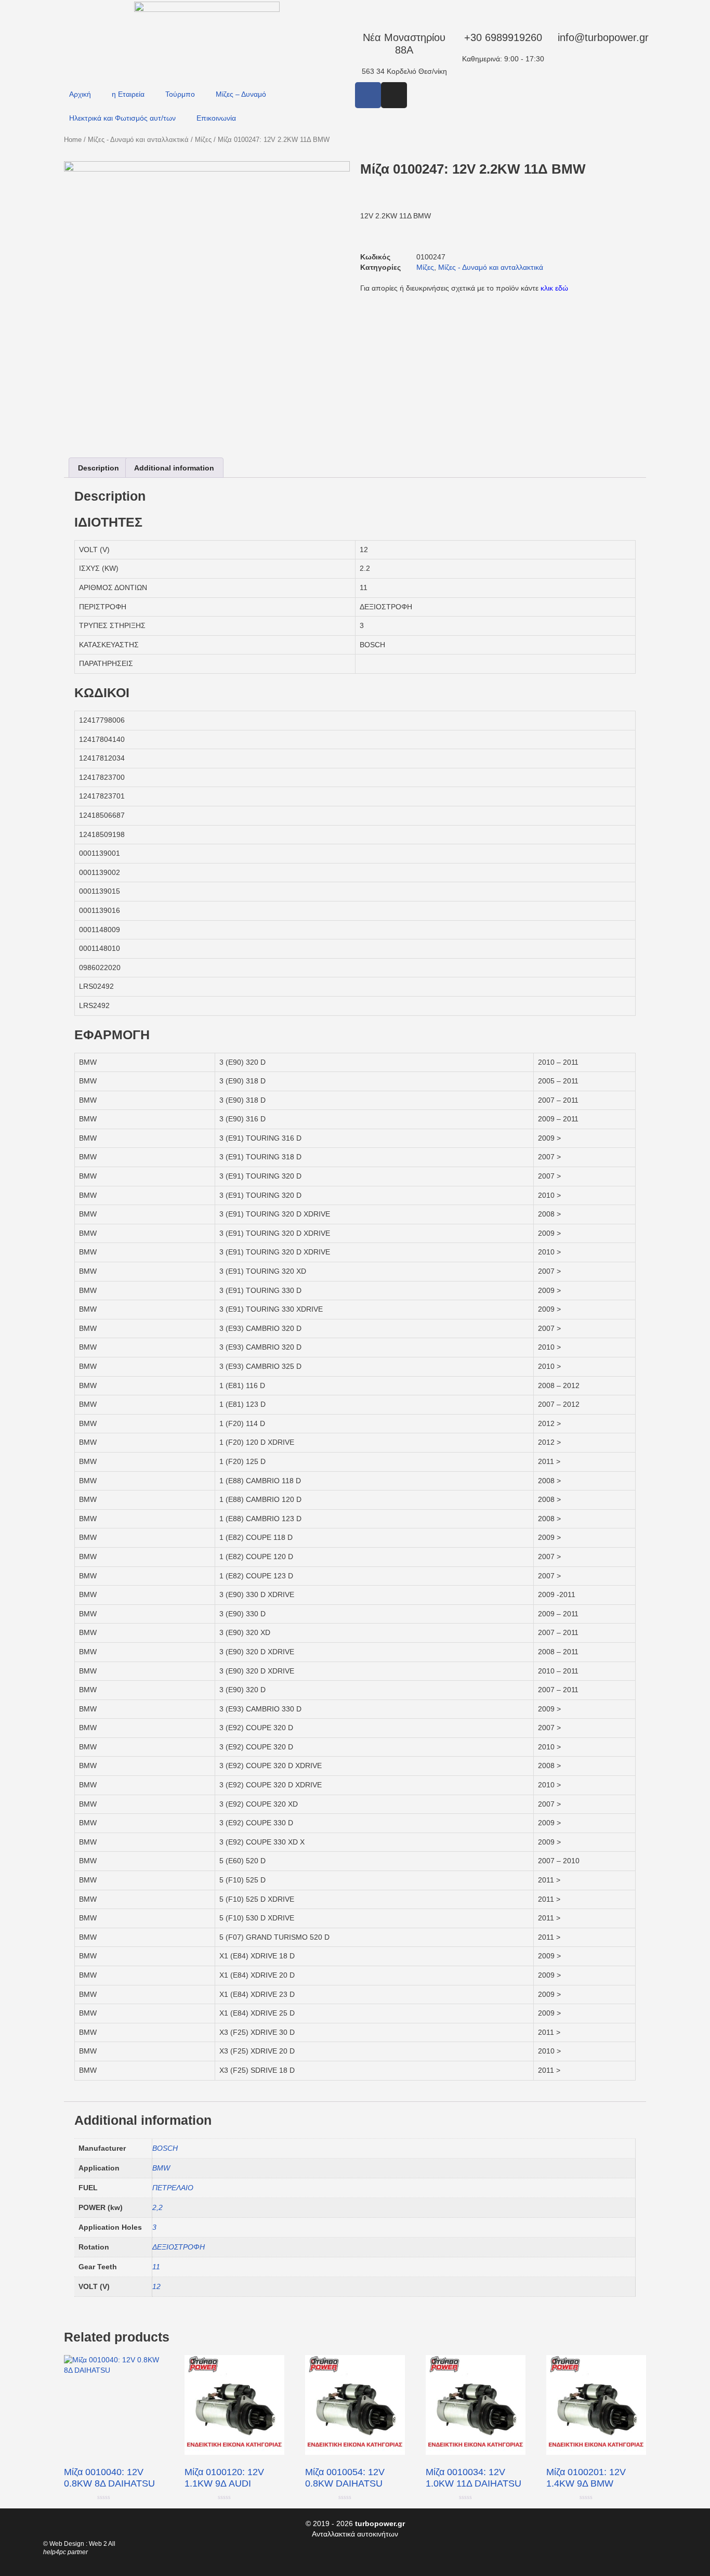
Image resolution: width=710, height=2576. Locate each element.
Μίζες (203, 140)
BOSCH (165, 2148)
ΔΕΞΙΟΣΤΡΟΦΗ (179, 2247)
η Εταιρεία (128, 94)
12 (156, 2286)
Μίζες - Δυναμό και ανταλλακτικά (138, 140)
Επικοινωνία (216, 118)
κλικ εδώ (554, 288)
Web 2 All (102, 2544)
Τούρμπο (180, 94)
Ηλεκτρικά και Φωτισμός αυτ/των (122, 118)
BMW (161, 2168)
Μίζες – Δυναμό (241, 94)
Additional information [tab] (174, 468)
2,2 (157, 2207)
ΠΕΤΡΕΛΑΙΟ (173, 2188)
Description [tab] (98, 468)
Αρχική (80, 94)
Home (73, 140)
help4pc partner (65, 2552)
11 (156, 2267)
